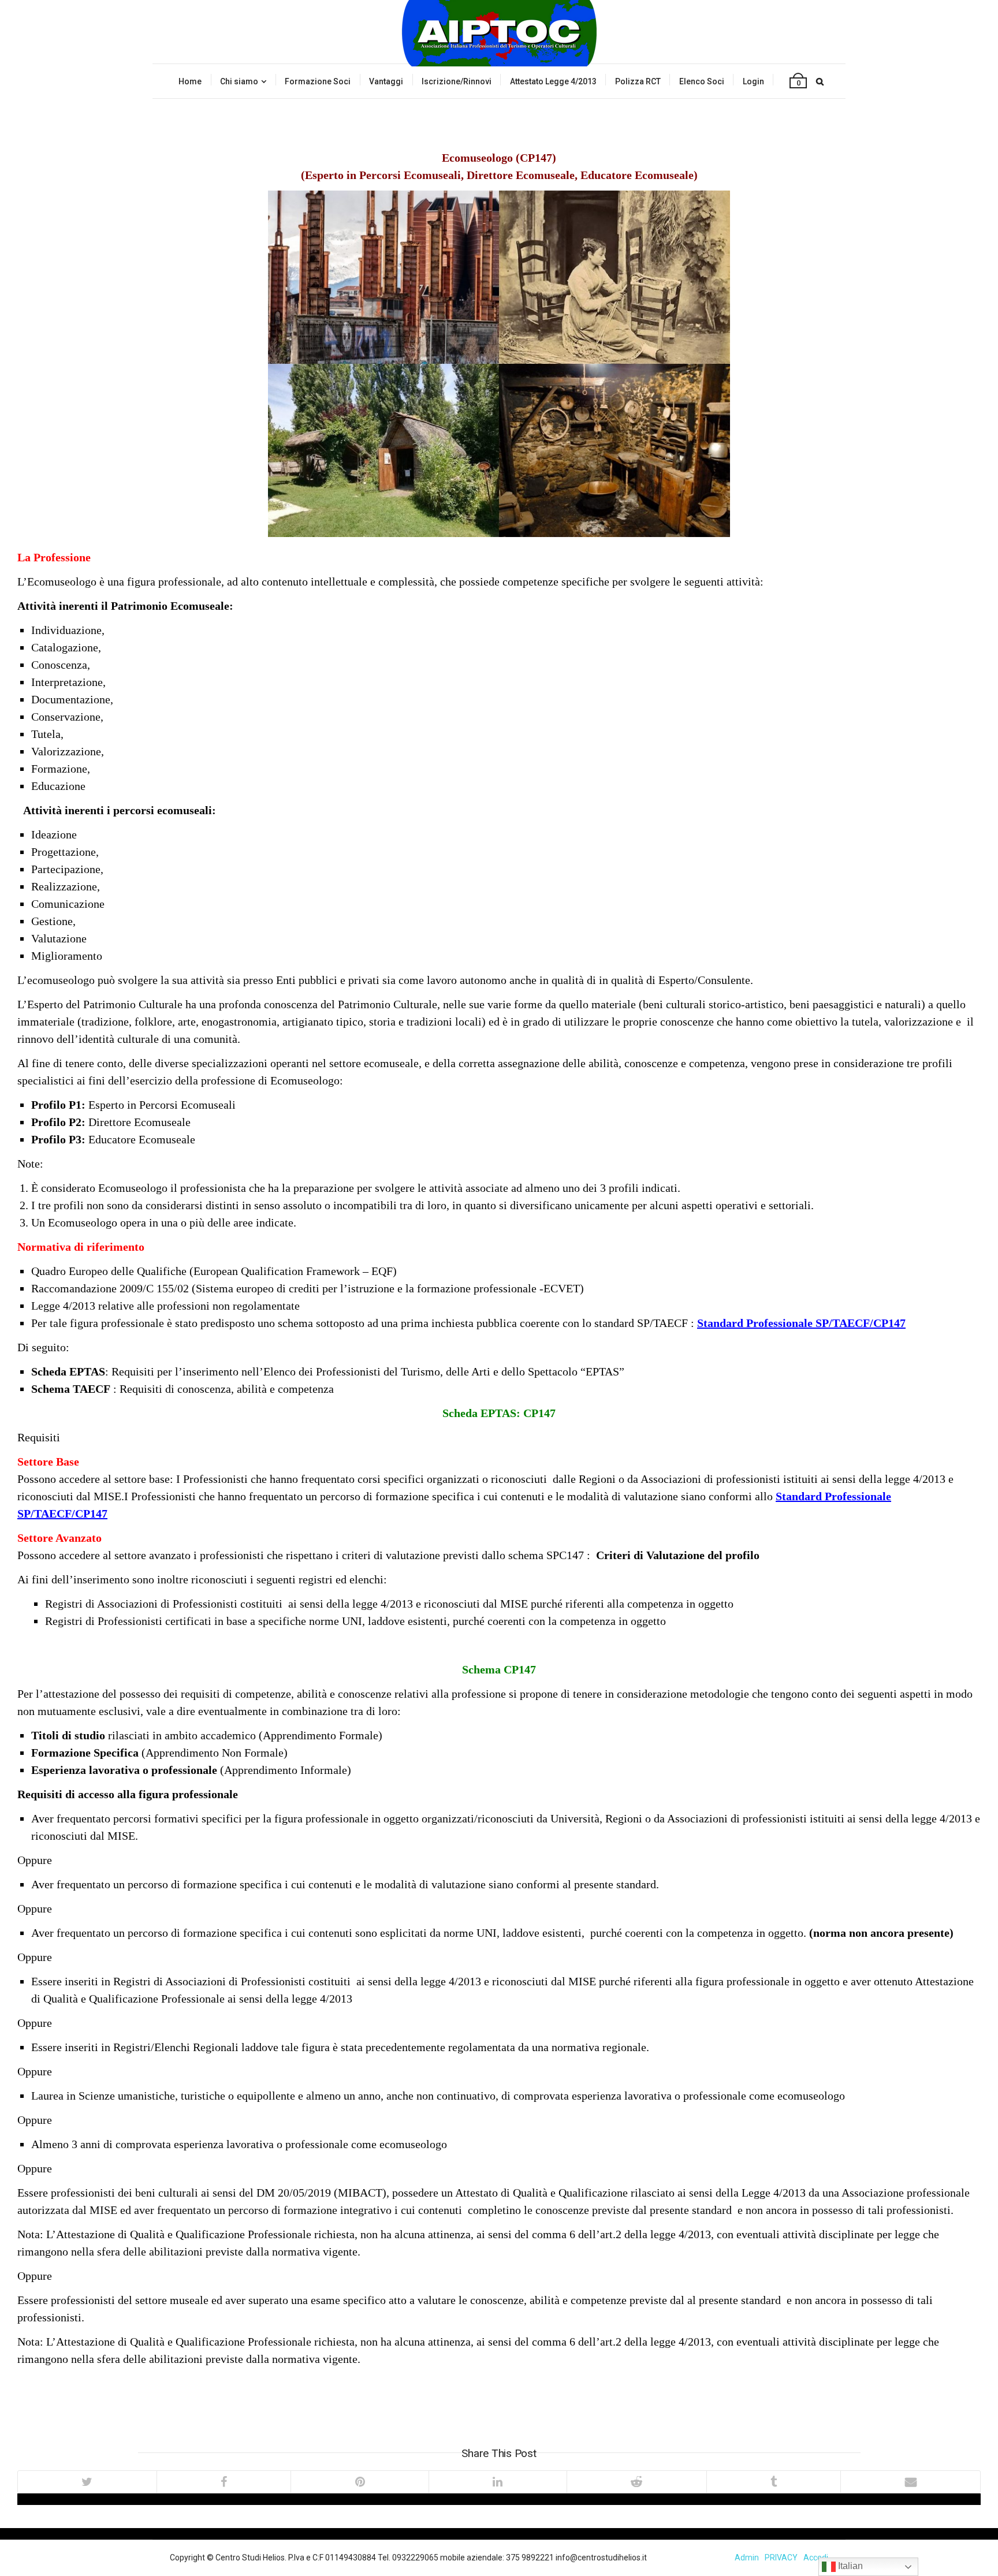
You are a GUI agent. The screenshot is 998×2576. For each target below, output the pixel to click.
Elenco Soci (702, 81)
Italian (849, 2566)
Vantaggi (386, 81)
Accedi (816, 2558)
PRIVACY (781, 2558)
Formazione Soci (318, 81)
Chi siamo (239, 81)
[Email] (910, 2482)
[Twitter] (87, 2482)
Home (190, 81)
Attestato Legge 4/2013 (553, 81)
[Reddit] (636, 2482)
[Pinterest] (360, 2482)
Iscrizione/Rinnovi (457, 81)
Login (753, 81)
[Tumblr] (774, 2482)
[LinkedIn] (498, 2482)
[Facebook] (224, 2482)
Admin (747, 2558)
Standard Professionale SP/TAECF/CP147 (801, 1323)
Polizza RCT (638, 81)
